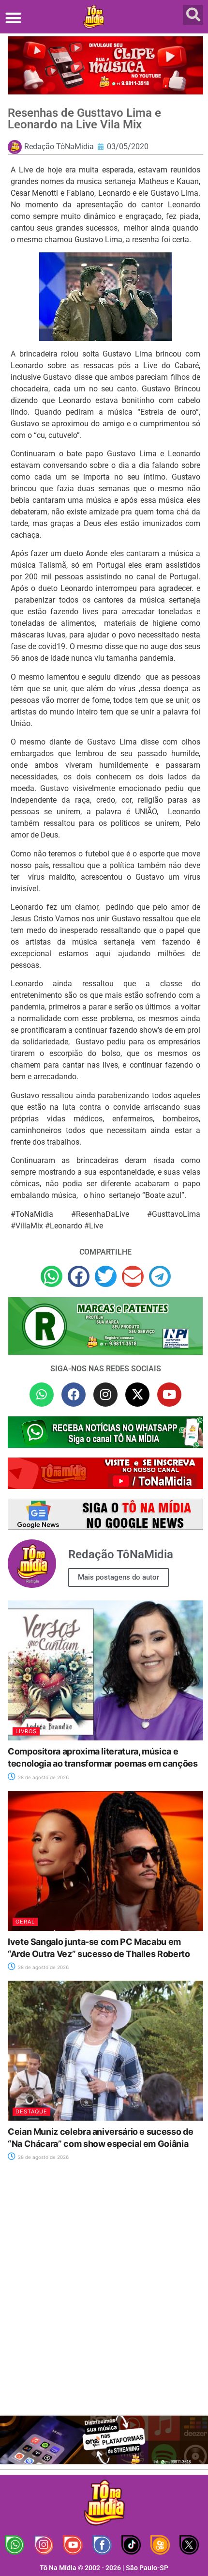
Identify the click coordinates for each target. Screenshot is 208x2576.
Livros (26, 1731)
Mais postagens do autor (119, 1577)
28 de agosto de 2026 (43, 1777)
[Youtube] (169, 1395)
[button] (13, 18)
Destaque (31, 2111)
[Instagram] (105, 1395)
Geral (25, 1922)
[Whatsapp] (42, 1395)
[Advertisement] (104, 2294)
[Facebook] (74, 1395)
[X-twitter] (137, 1395)
